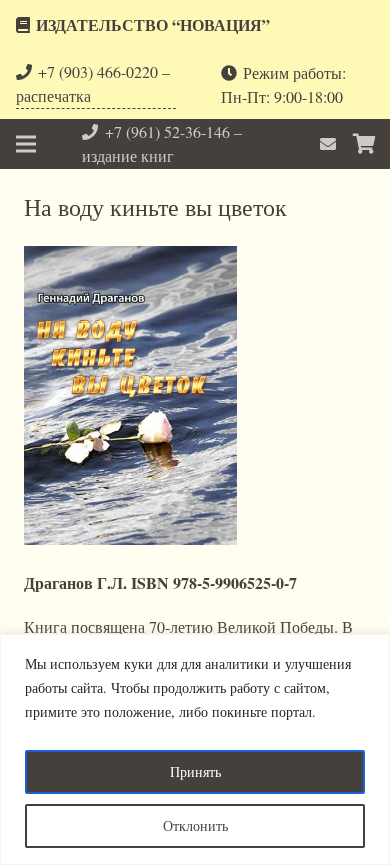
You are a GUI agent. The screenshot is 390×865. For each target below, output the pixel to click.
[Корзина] (365, 144)
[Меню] (26, 144)
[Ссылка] (331, 143)
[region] (195, 749)
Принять (195, 771)
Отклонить (195, 825)
